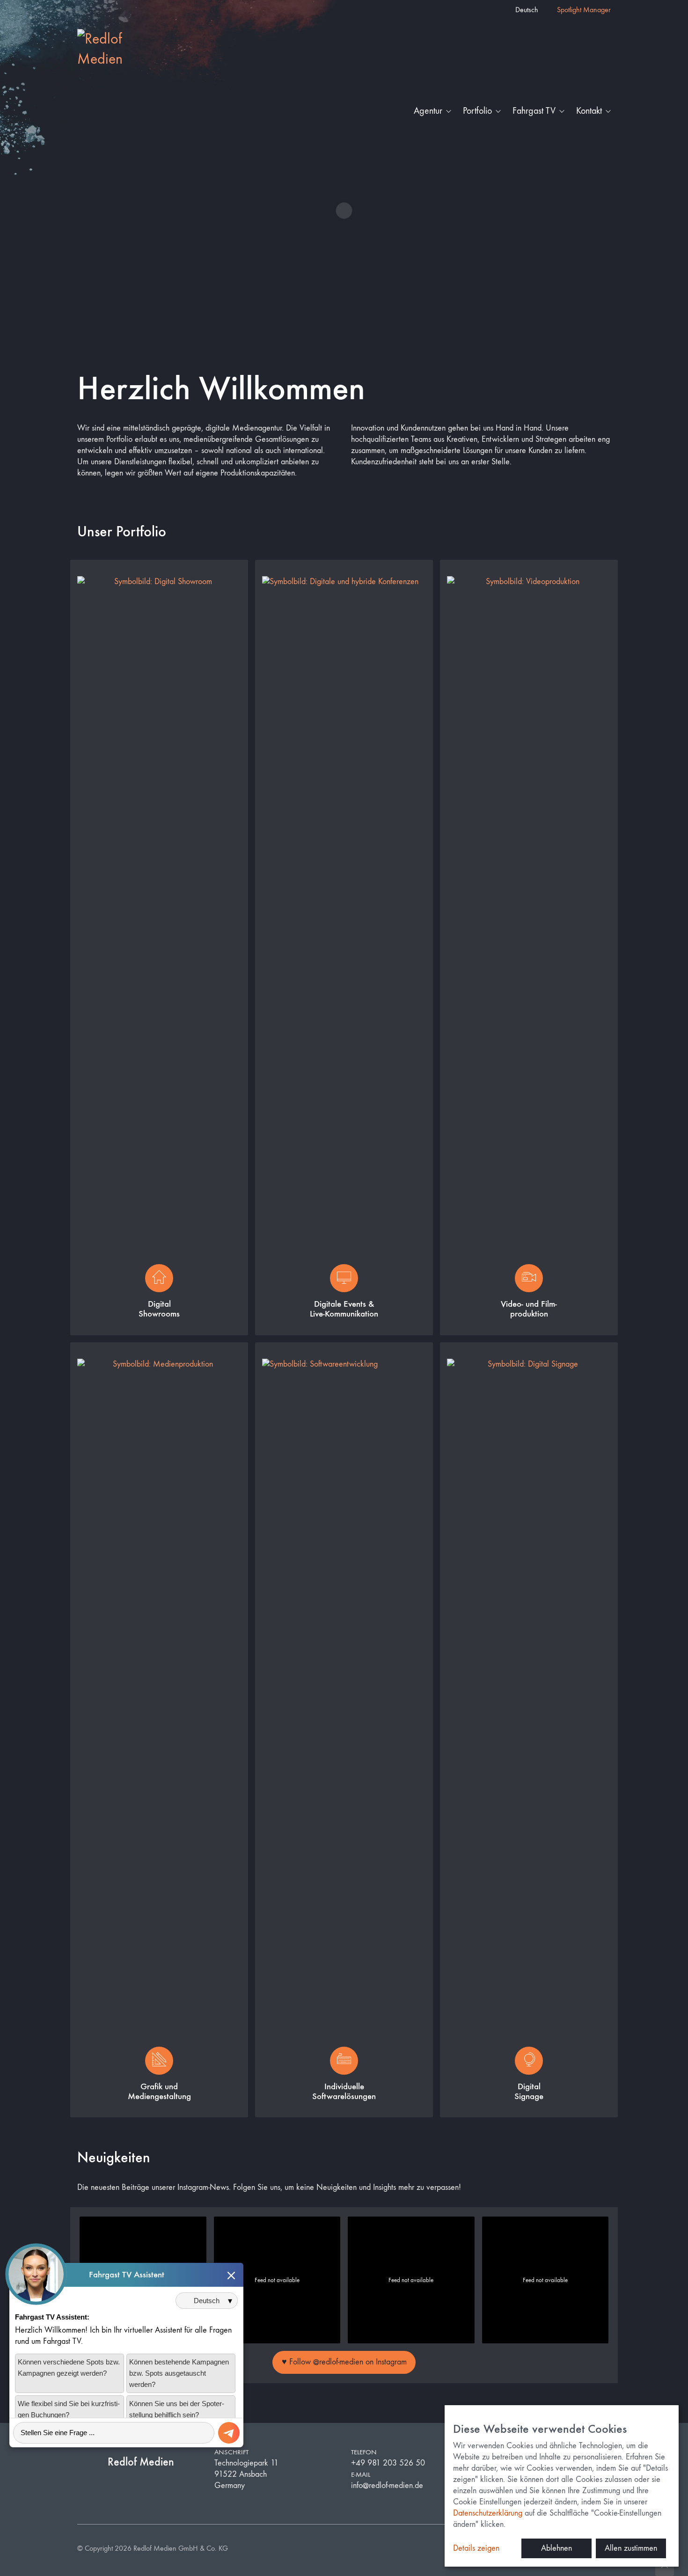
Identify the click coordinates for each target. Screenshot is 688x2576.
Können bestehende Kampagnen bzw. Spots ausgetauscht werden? (179, 2373)
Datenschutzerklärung (488, 2513)
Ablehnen (556, 2548)
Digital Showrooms (159, 1309)
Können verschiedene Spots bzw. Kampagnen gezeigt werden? (69, 2367)
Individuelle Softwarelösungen (344, 2091)
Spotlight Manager (584, 10)
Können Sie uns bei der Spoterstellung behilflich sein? (177, 2409)
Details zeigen (476, 2548)
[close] (231, 2275)
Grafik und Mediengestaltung (159, 2091)
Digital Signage (529, 2091)
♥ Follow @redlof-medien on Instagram (344, 2362)
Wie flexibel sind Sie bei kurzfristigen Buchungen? (69, 2409)
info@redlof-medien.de (387, 2485)
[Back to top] (665, 2567)
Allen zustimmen (631, 2548)
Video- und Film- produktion (529, 1309)
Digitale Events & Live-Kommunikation (344, 1309)
